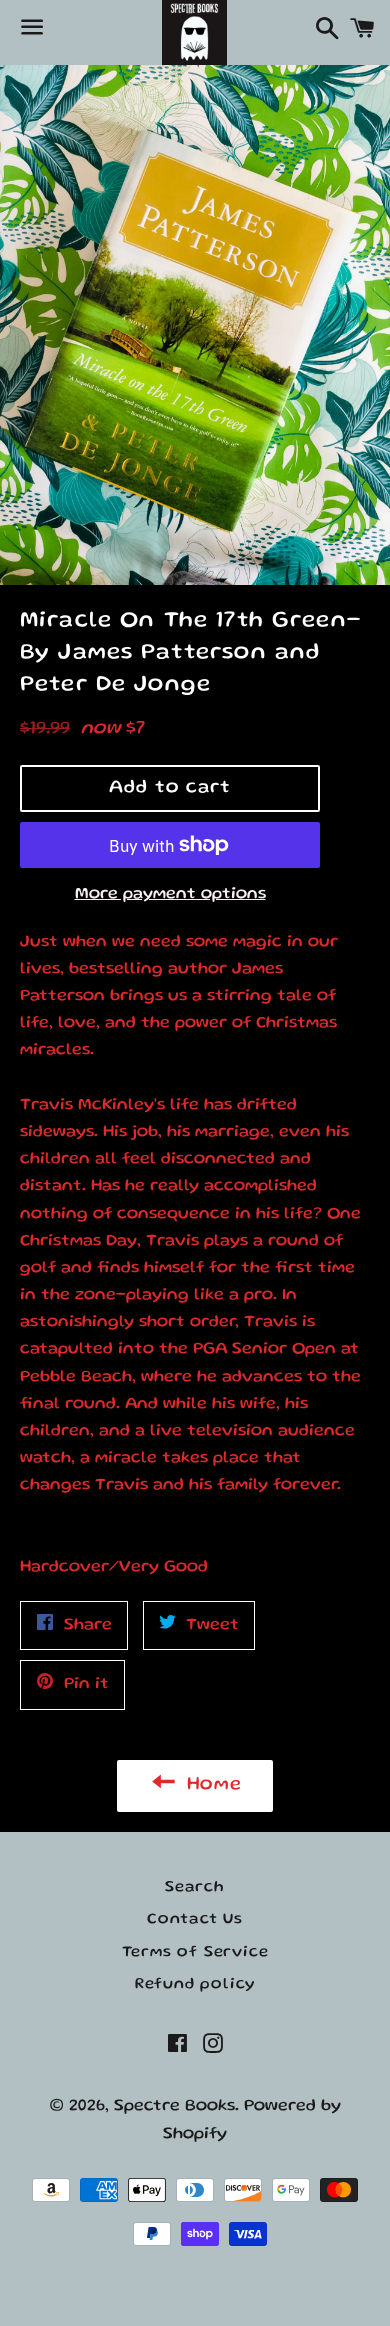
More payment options (170, 894)
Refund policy (195, 1985)
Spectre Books (174, 2106)
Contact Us (195, 1920)
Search (195, 1888)
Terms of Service (195, 1953)
